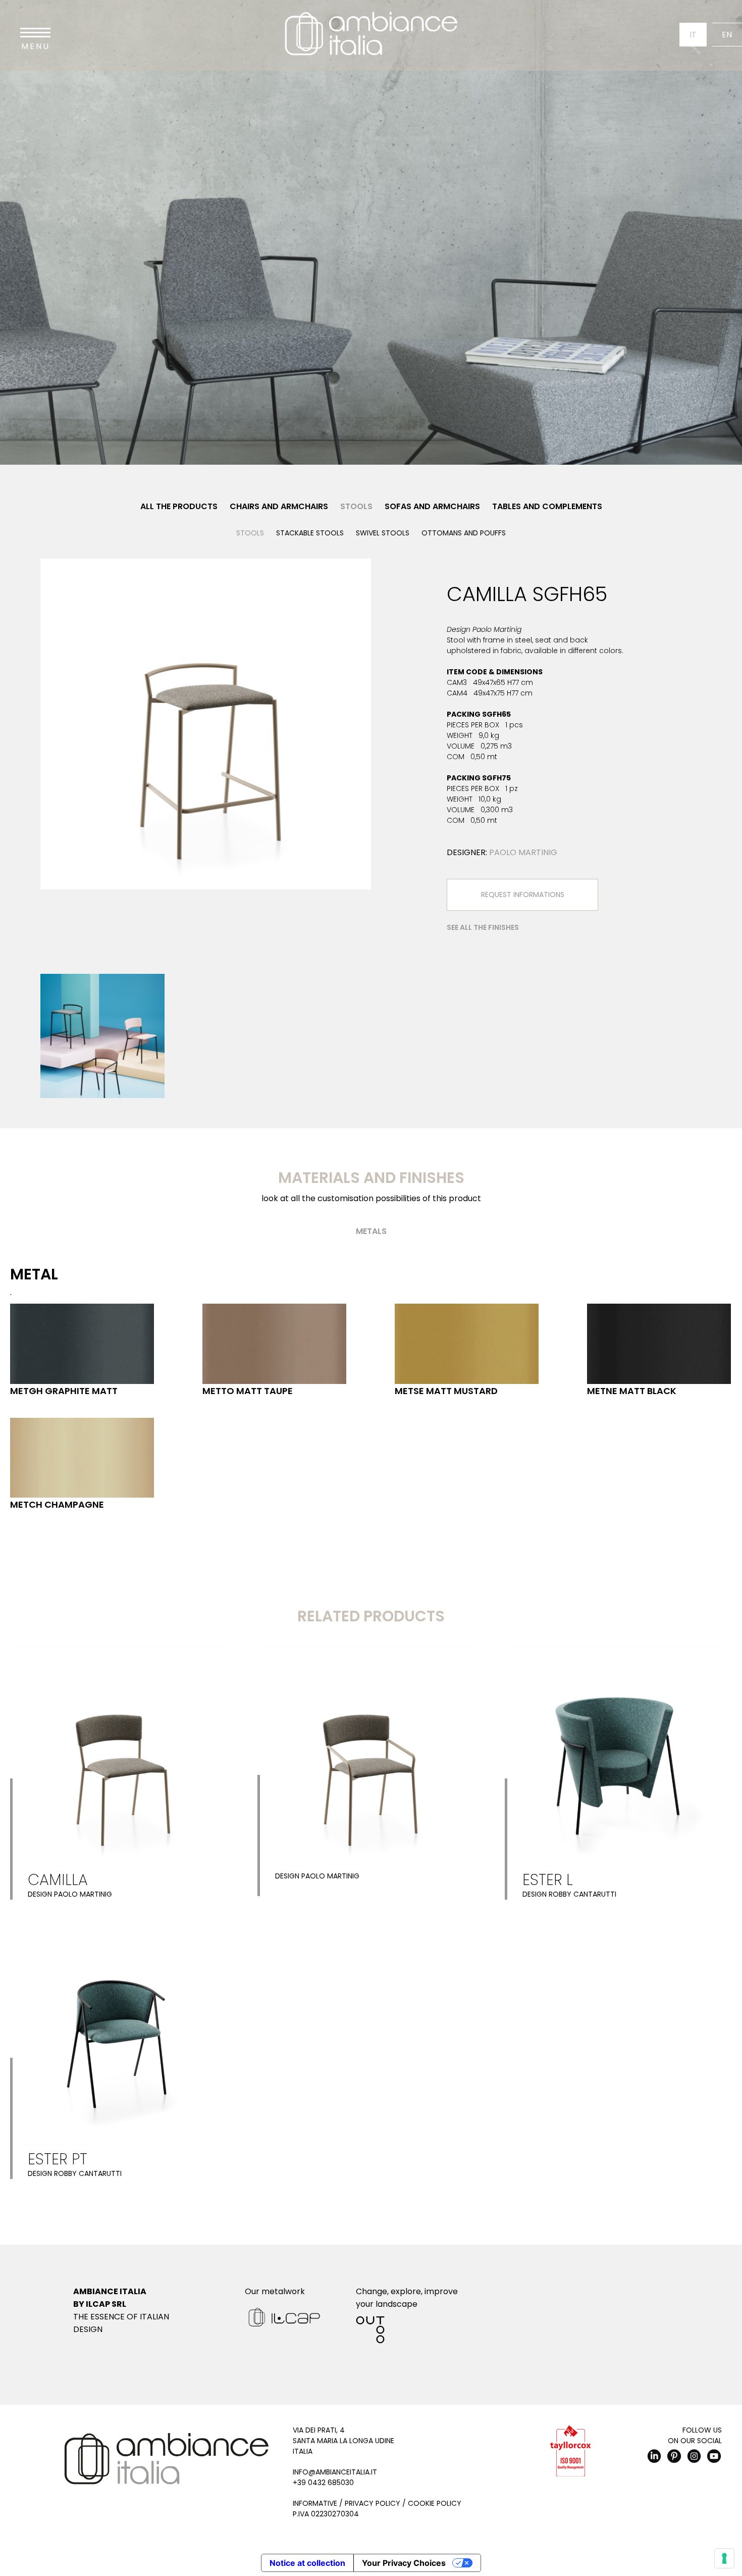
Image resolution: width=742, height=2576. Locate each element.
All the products (179, 506)
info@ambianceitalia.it (335, 2472)
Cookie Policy (435, 2503)
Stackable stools (310, 533)
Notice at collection (307, 2563)
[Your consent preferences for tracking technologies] (724, 2558)
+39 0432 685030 (323, 2483)
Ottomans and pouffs (464, 533)
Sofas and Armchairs (432, 506)
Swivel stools (383, 533)
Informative (315, 2503)
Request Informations (523, 895)
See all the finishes (483, 927)
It (693, 35)
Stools (356, 506)
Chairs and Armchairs (279, 506)
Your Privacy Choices (404, 2563)
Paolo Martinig (523, 852)
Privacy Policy (373, 2503)
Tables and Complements (547, 506)
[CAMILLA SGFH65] (206, 724)
